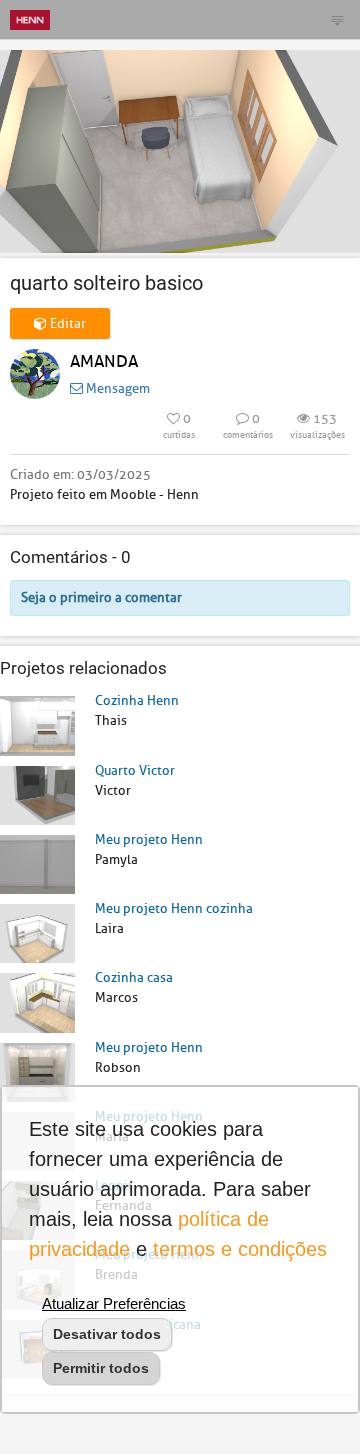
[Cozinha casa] (37, 1001)
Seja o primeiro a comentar (101, 597)
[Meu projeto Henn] (37, 863)
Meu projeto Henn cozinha (174, 908)
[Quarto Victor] (37, 794)
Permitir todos (101, 1368)
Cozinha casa (134, 977)
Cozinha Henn (137, 700)
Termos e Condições (240, 1249)
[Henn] (30, 19)
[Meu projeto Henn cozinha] (37, 932)
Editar (66, 323)
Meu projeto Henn (149, 839)
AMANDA (104, 361)
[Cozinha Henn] (37, 724)
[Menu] (337, 20)
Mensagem (116, 388)
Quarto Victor (135, 770)
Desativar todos (107, 1334)
